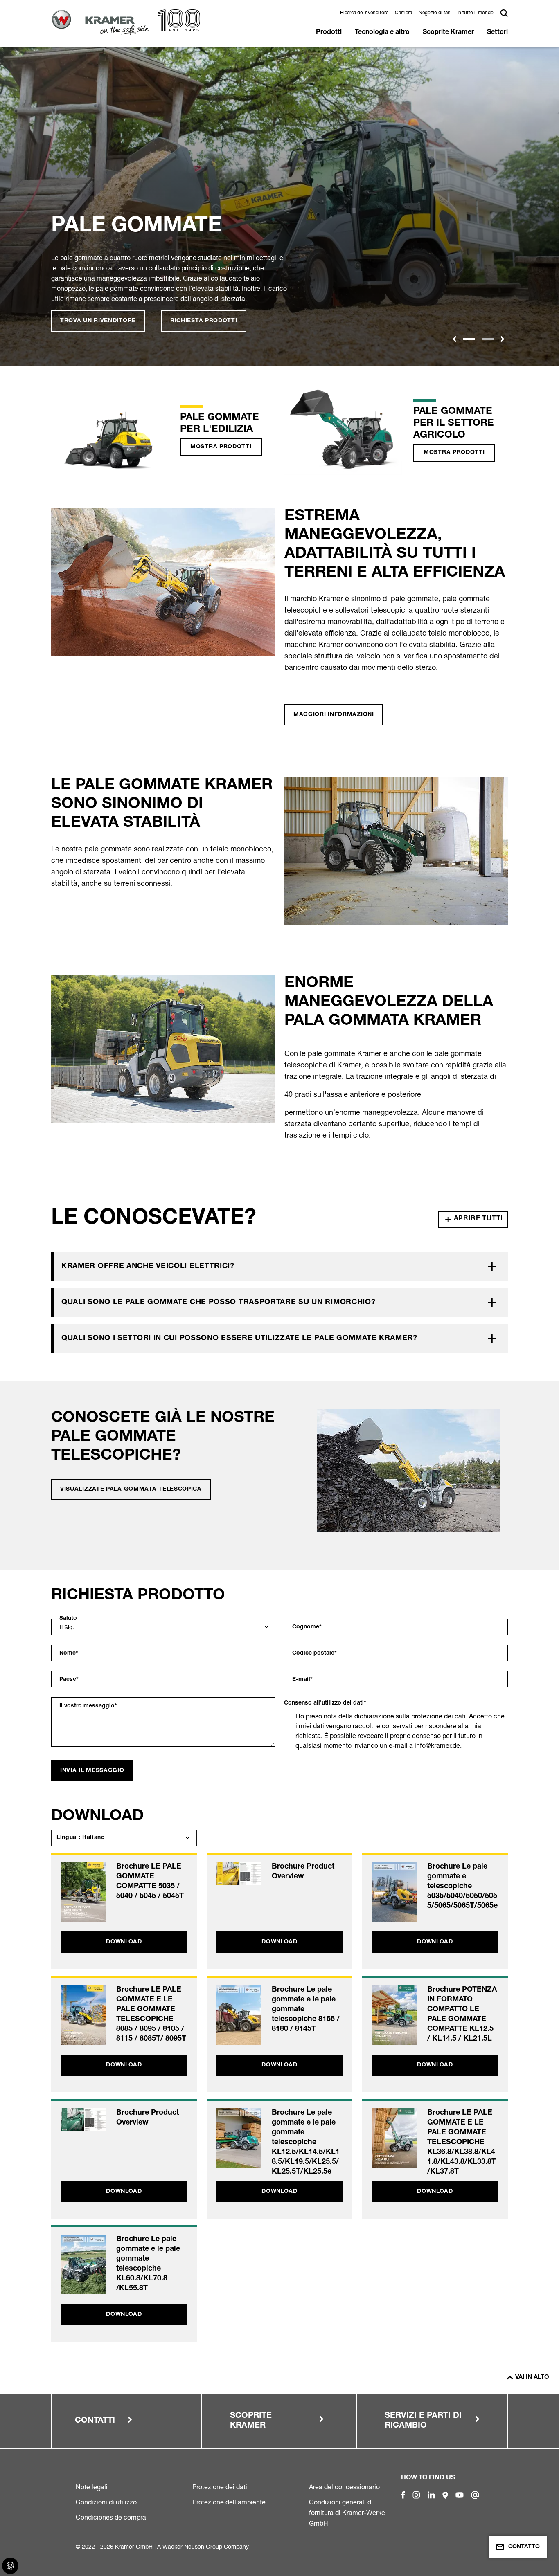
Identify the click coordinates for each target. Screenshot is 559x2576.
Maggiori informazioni (334, 715)
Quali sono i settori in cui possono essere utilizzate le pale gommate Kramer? (239, 1339)
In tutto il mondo (475, 12)
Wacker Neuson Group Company (206, 2546)
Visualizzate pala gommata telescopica (131, 1489)
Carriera (403, 12)
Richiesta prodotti (204, 321)
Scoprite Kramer (448, 33)
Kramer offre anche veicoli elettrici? (148, 1267)
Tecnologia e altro (382, 33)
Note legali (92, 2487)
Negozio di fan (435, 12)
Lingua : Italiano (81, 1838)
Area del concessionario (344, 2487)
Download (124, 1942)
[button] (454, 339)
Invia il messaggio (92, 1771)
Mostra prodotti (221, 447)
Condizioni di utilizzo (106, 2502)
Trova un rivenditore (98, 321)
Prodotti (329, 33)
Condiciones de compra (111, 2517)
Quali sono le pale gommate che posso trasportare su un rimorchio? (219, 1303)
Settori (497, 33)
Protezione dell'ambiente (229, 2502)
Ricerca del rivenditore (364, 12)
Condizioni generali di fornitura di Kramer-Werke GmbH (347, 2513)
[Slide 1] (469, 339)
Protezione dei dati (220, 2487)
